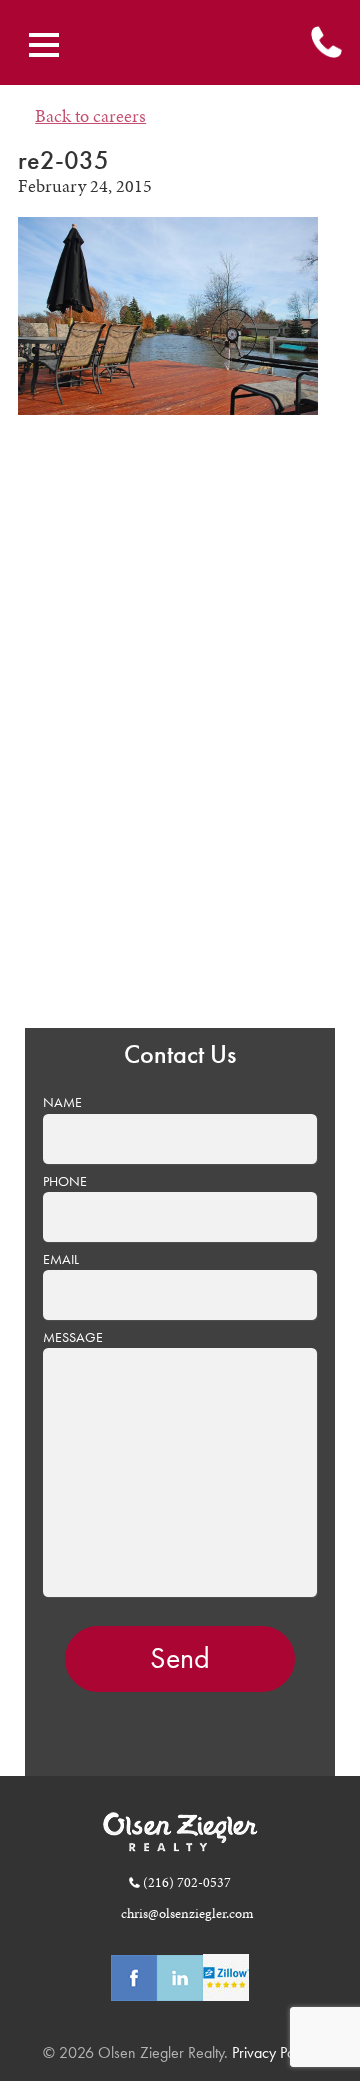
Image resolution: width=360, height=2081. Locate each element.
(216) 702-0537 (187, 1882)
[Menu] (44, 45)
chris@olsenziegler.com (187, 1913)
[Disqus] (180, 736)
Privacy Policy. (273, 2052)
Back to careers (90, 116)
